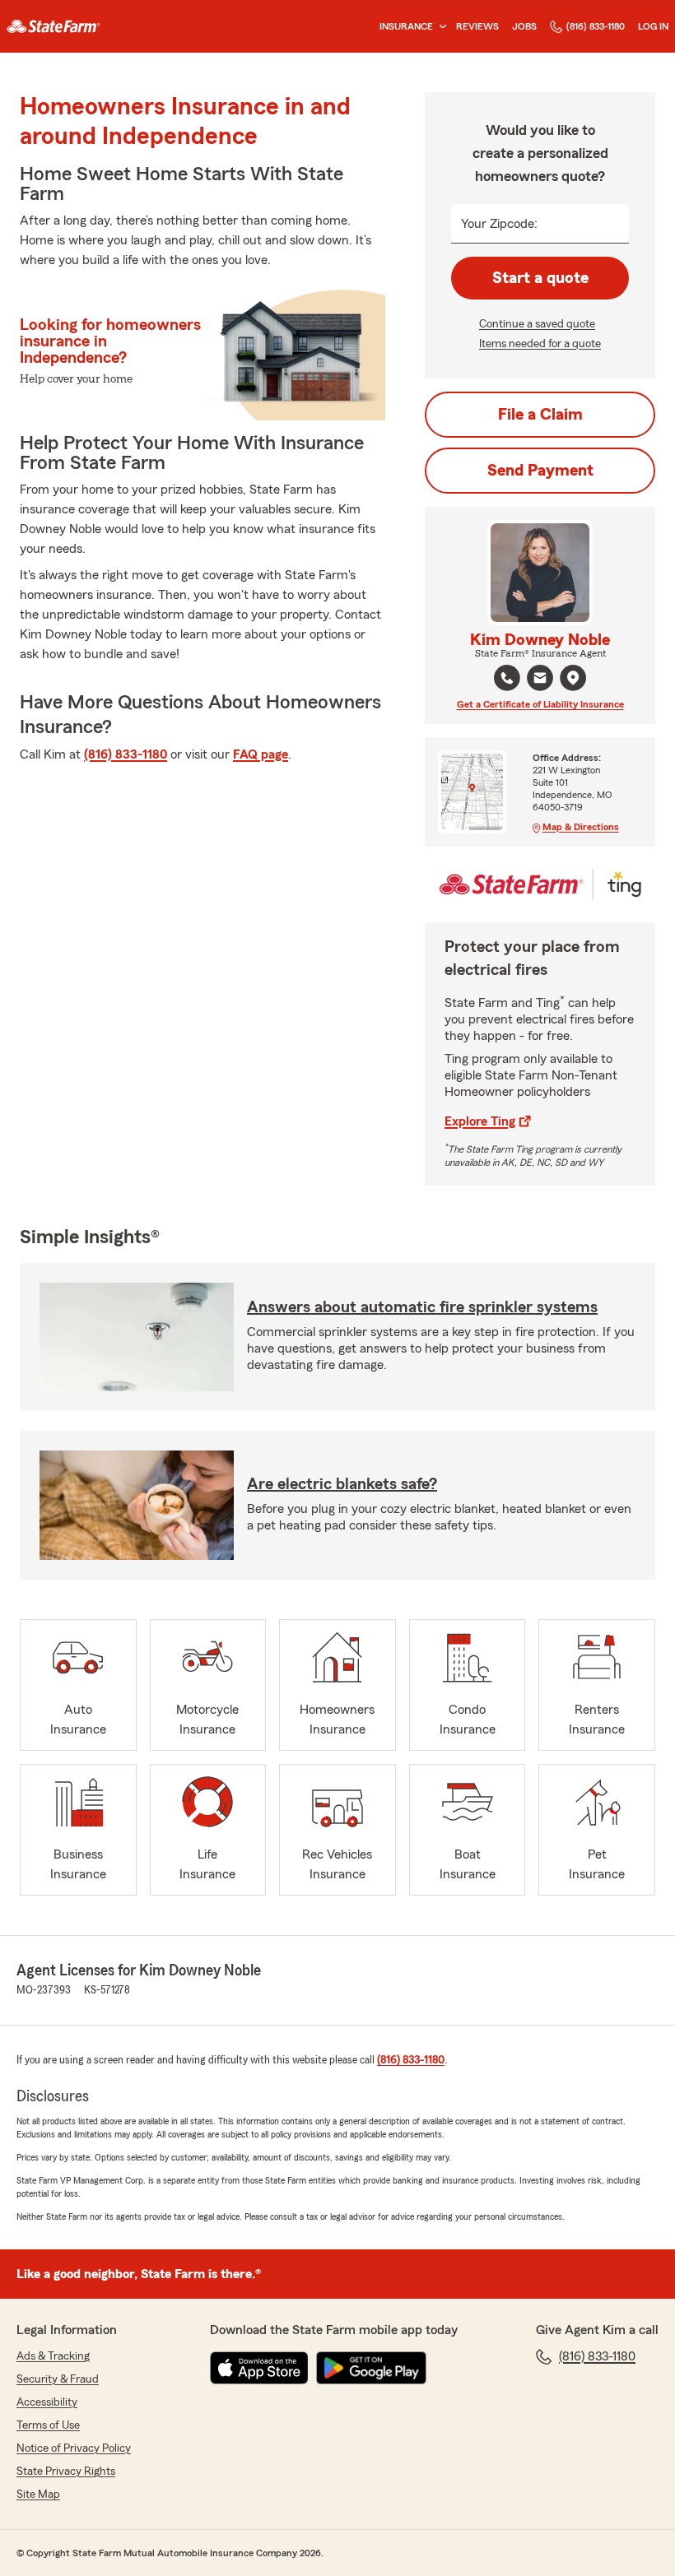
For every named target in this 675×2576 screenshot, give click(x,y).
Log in (653, 26)
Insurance (406, 26)
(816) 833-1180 (596, 26)
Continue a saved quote (537, 324)
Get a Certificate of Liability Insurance (540, 704)
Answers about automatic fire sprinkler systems (422, 1307)
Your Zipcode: (499, 224)
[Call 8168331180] (507, 678)
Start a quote (540, 278)
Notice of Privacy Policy (74, 2448)
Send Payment (540, 471)
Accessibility (47, 2402)
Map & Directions (581, 827)
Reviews (477, 26)
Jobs (524, 26)
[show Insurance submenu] (440, 27)
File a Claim (540, 415)
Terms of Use (48, 2425)
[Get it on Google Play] (371, 2368)
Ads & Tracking (53, 2356)
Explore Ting (480, 1121)
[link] (54, 26)
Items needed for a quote (540, 344)
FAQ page (261, 754)
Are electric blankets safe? (342, 1484)
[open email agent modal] (540, 680)
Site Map (38, 2495)
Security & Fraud (58, 2379)
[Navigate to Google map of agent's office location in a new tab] (573, 678)
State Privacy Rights (66, 2472)
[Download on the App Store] (259, 2368)
